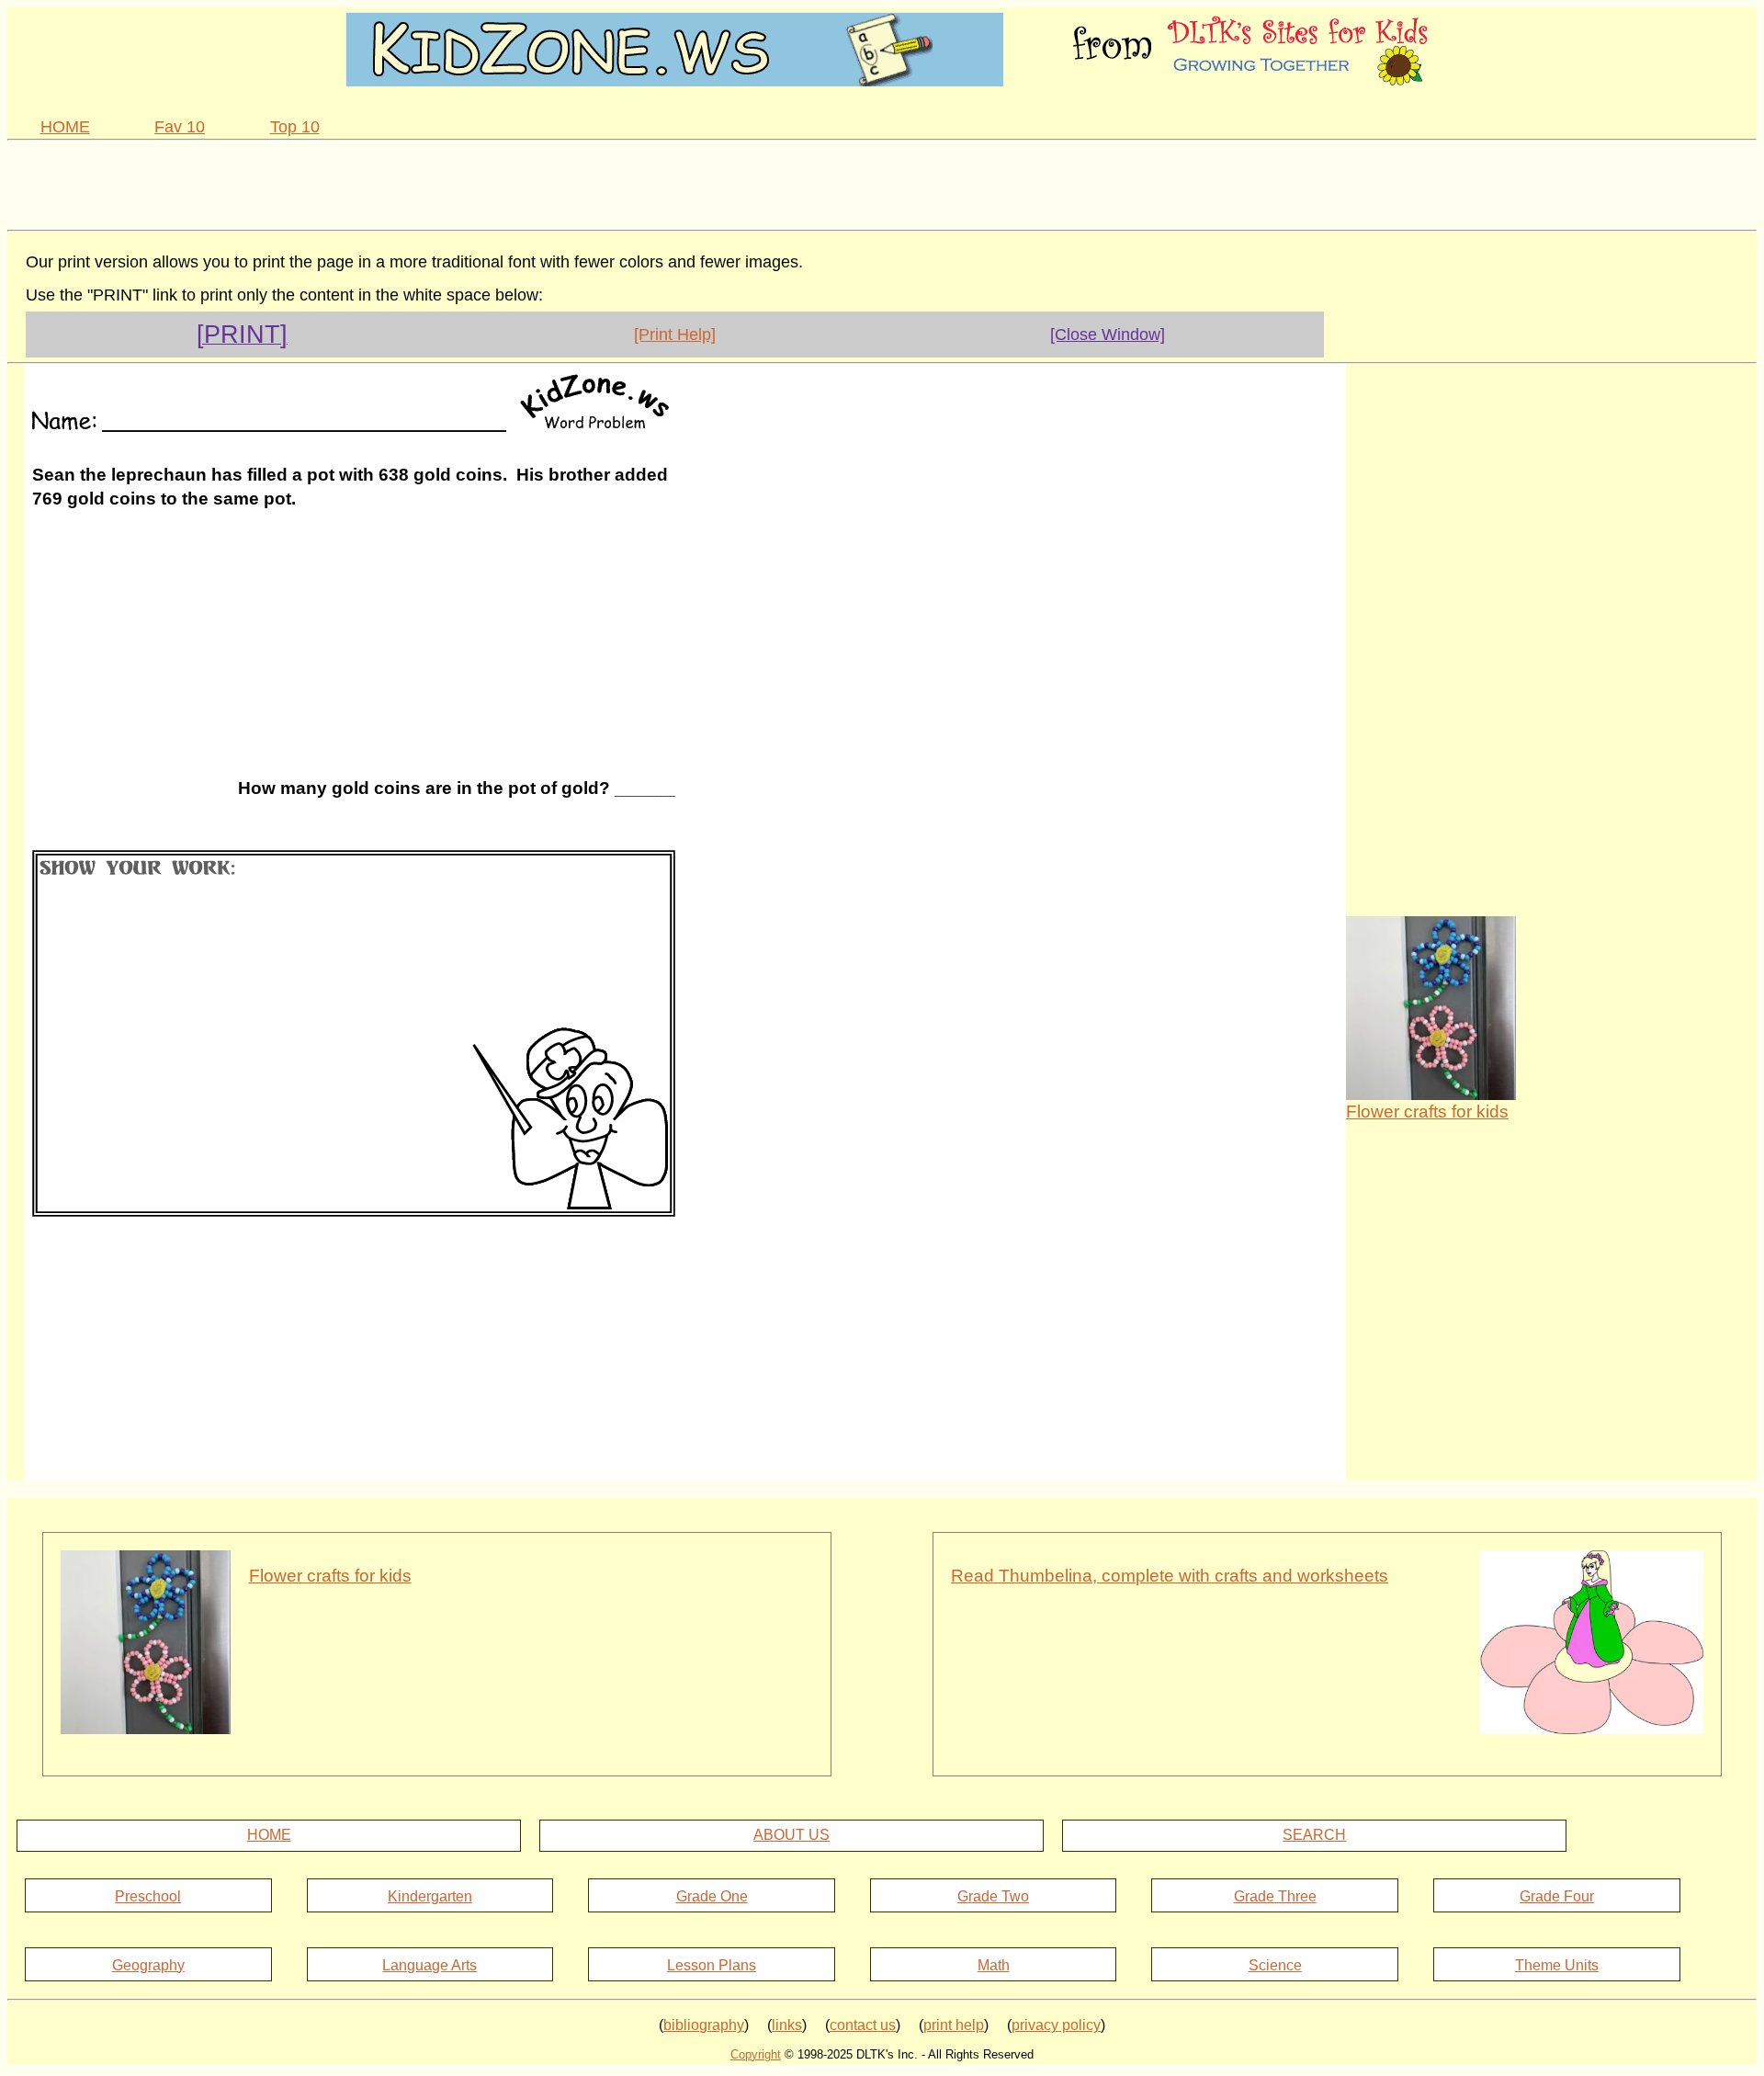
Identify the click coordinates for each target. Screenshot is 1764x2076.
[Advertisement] (882, 182)
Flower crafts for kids (1427, 1112)
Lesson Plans (712, 1965)
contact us (863, 2025)
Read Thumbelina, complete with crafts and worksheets (1170, 1576)
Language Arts (430, 1965)
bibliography (704, 2025)
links (787, 2025)
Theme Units (1557, 1965)
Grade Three (1275, 1896)
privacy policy (1056, 2025)
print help (954, 2025)
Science (1275, 1965)
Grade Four (1557, 1896)
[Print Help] (675, 335)
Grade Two (993, 1896)
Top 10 (295, 127)
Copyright (756, 2054)
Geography (148, 1965)
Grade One (712, 1896)
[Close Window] (1108, 335)
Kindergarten (430, 1896)
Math (994, 1965)
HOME (65, 127)
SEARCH (1314, 1835)
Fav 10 (180, 127)
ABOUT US (792, 1835)
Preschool (148, 1896)
